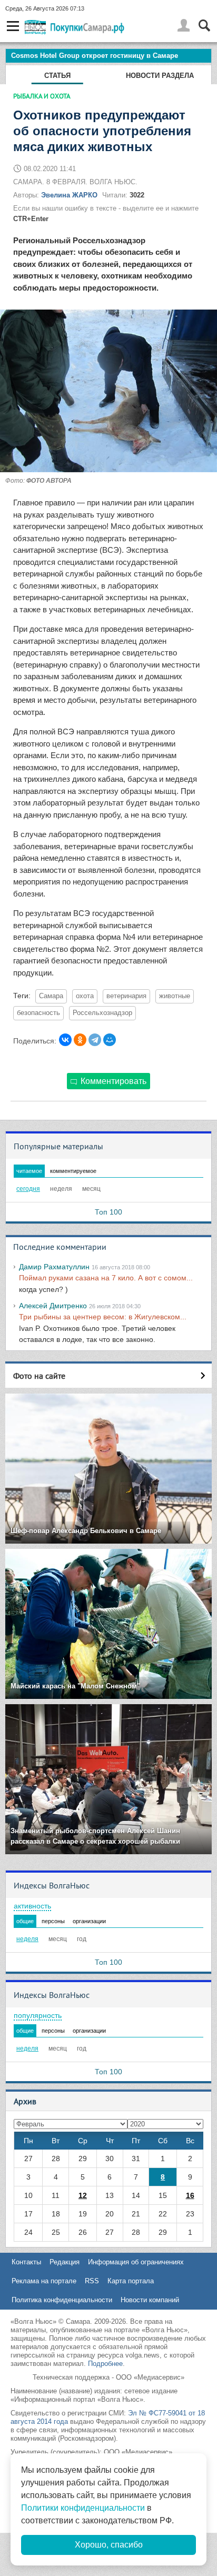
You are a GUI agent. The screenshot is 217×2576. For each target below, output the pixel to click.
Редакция (65, 2262)
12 (83, 2195)
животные (175, 996)
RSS (92, 2281)
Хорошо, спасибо (109, 2545)
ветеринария (126, 996)
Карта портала (131, 2281)
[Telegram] (95, 1040)
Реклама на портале (44, 2281)
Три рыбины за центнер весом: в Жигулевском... (103, 1317)
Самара (51, 996)
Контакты (26, 2262)
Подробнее (105, 2364)
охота (85, 996)
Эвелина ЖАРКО (69, 195)
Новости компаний (150, 2300)
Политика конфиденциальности (62, 2300)
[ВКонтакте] (65, 1040)
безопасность (38, 1013)
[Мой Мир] (110, 1040)
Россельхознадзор (102, 1013)
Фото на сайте (39, 1376)
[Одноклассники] (80, 1040)
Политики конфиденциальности (83, 2508)
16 (190, 2195)
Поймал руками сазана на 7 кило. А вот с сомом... (106, 1278)
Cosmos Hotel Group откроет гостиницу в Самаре (95, 56)
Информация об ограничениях (136, 2262)
